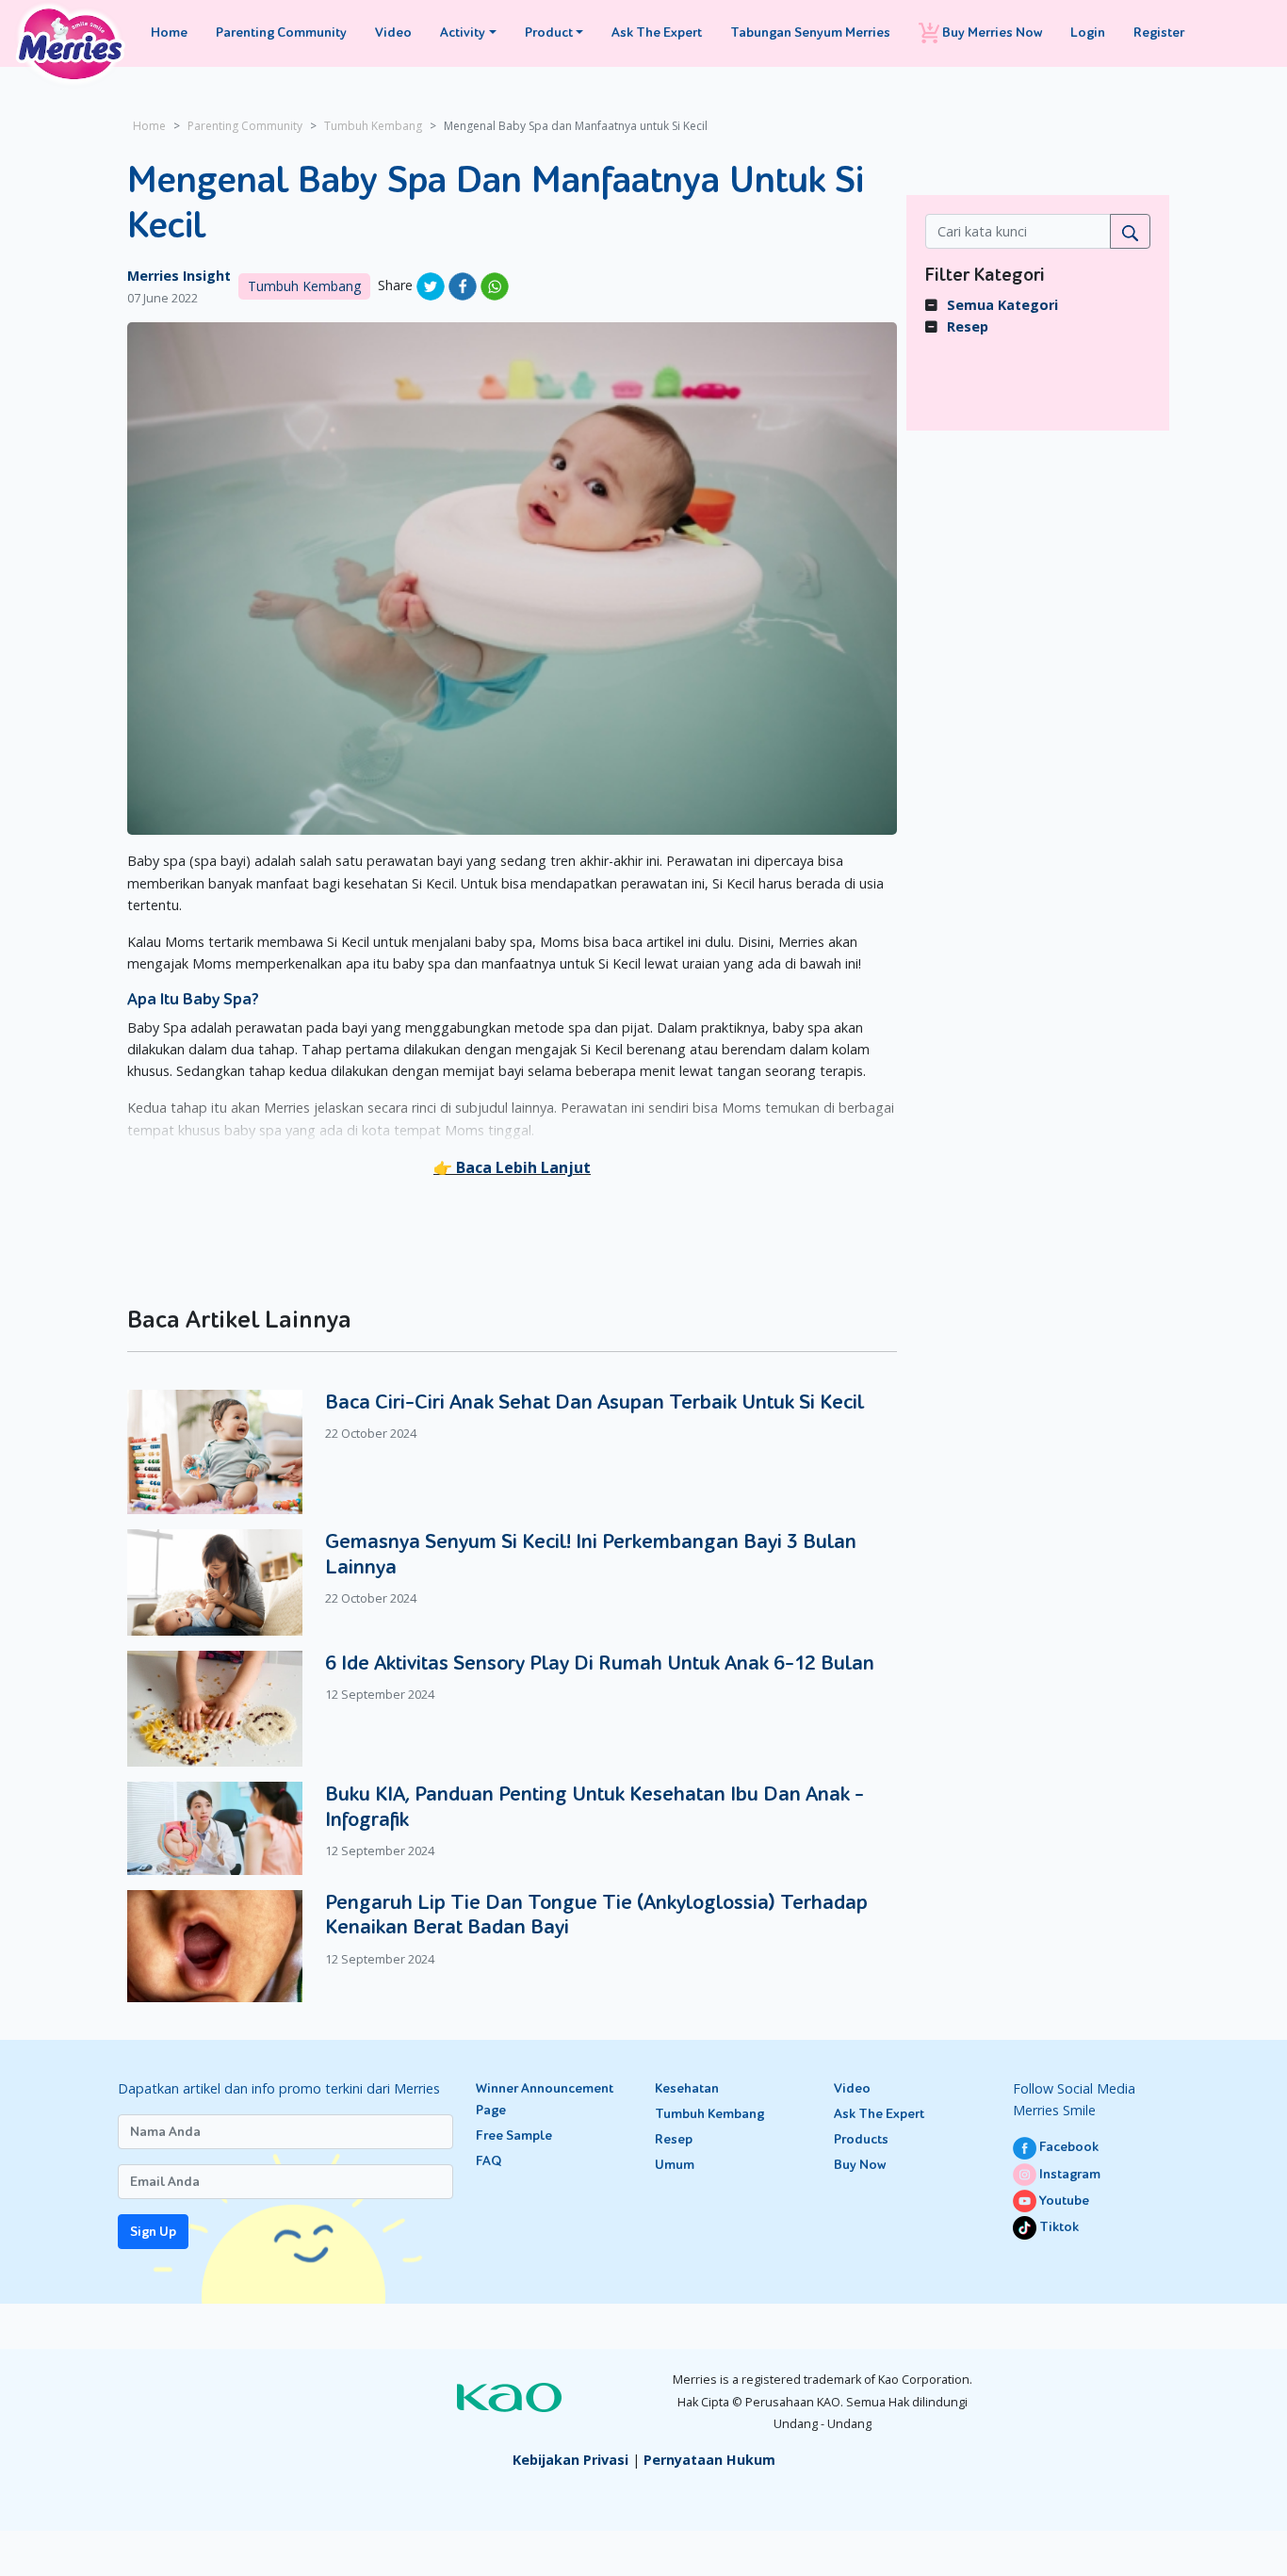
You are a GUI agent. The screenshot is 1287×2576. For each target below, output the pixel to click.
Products (861, 2139)
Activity (463, 33)
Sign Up (153, 2232)
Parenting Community (281, 33)
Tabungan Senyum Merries (810, 33)
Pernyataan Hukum (709, 2460)
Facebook (1067, 2147)
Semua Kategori (1002, 305)
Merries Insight (179, 276)
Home (169, 33)
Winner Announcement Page (545, 2099)
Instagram (1068, 2174)
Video (393, 33)
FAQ (489, 2161)
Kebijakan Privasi (570, 2460)
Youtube (1063, 2201)
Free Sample (514, 2136)
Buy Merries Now (991, 33)
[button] (512, 1167)
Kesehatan (687, 2088)
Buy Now (860, 2165)
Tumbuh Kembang (373, 126)
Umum (675, 2165)
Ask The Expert (657, 33)
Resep (968, 326)
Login (1088, 33)
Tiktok (1058, 2227)
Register (1159, 33)
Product (549, 33)
